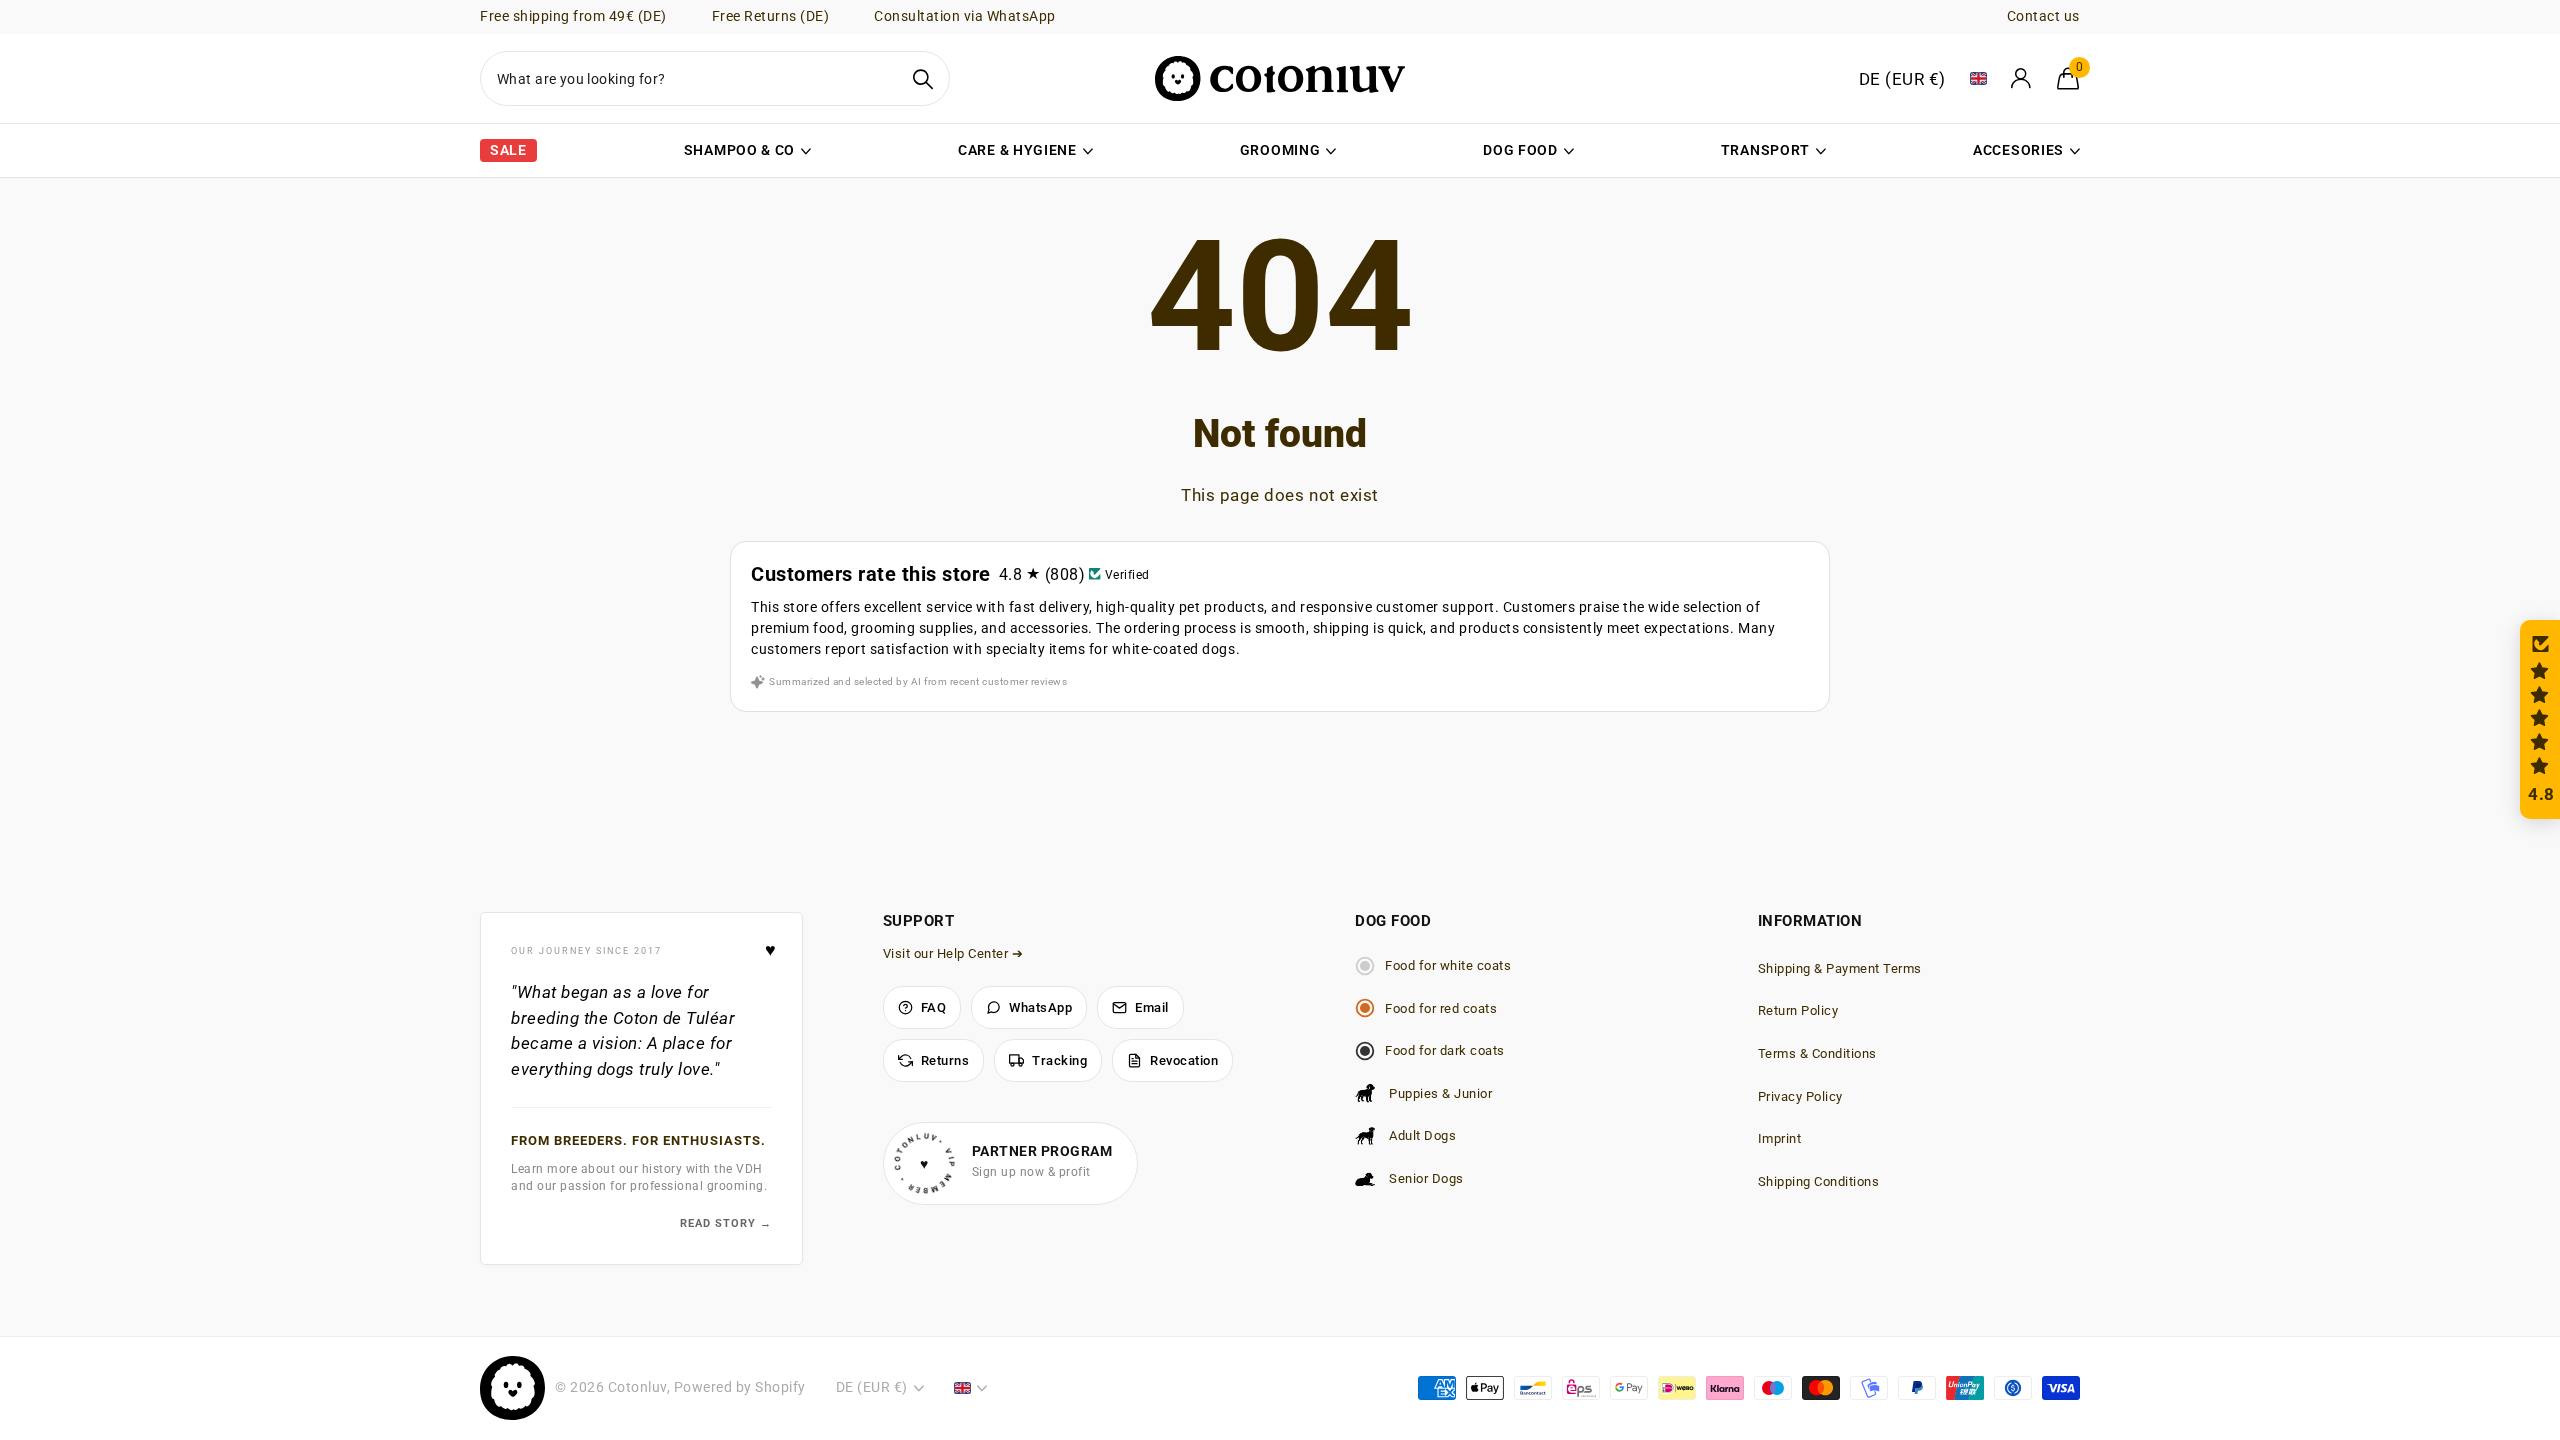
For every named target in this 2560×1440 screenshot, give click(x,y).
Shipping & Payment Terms (1840, 968)
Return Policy (1798, 1010)
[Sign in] (2022, 78)
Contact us (2043, 16)
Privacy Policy (1800, 1096)
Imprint (1780, 1138)
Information (1810, 921)
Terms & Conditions (1817, 1053)
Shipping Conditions (1819, 1181)
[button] (2540, 719)
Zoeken (922, 78)
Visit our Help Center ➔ (953, 953)
